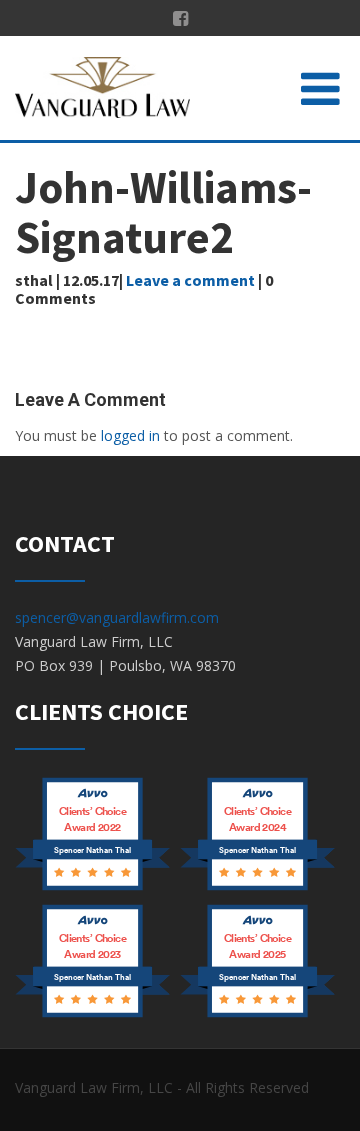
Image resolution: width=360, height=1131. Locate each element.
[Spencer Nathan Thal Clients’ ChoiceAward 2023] (92, 1015)
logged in (130, 435)
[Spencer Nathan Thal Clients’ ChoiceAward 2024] (257, 888)
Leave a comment (190, 280)
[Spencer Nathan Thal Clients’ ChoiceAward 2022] (92, 888)
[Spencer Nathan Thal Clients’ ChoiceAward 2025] (257, 1015)
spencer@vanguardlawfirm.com (117, 617)
